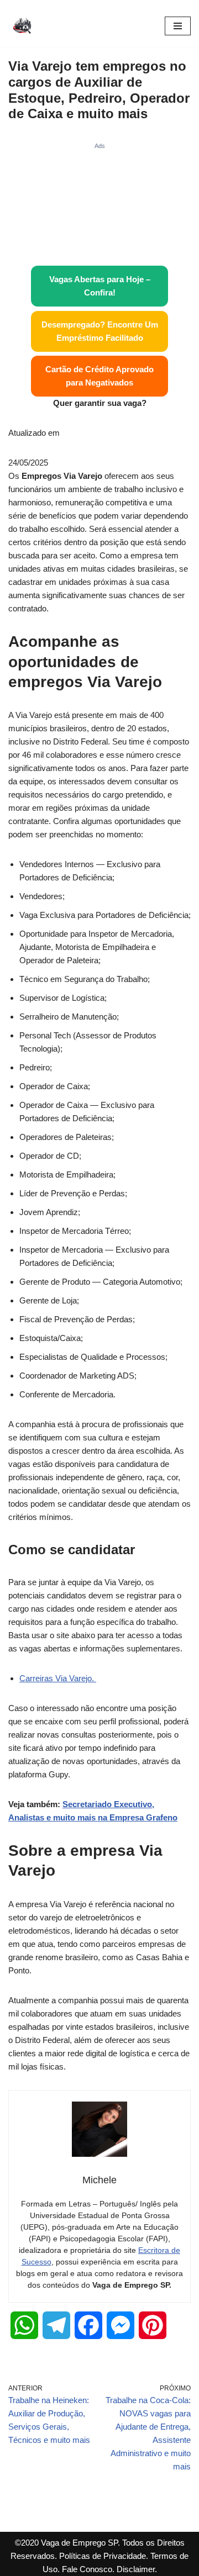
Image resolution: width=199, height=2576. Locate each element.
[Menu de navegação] (178, 26)
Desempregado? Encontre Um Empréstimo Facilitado (100, 331)
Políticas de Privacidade (103, 2556)
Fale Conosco (87, 2569)
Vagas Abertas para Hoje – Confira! (100, 286)
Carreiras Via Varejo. (58, 1678)
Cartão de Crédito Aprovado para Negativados (99, 376)
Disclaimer (136, 2569)
